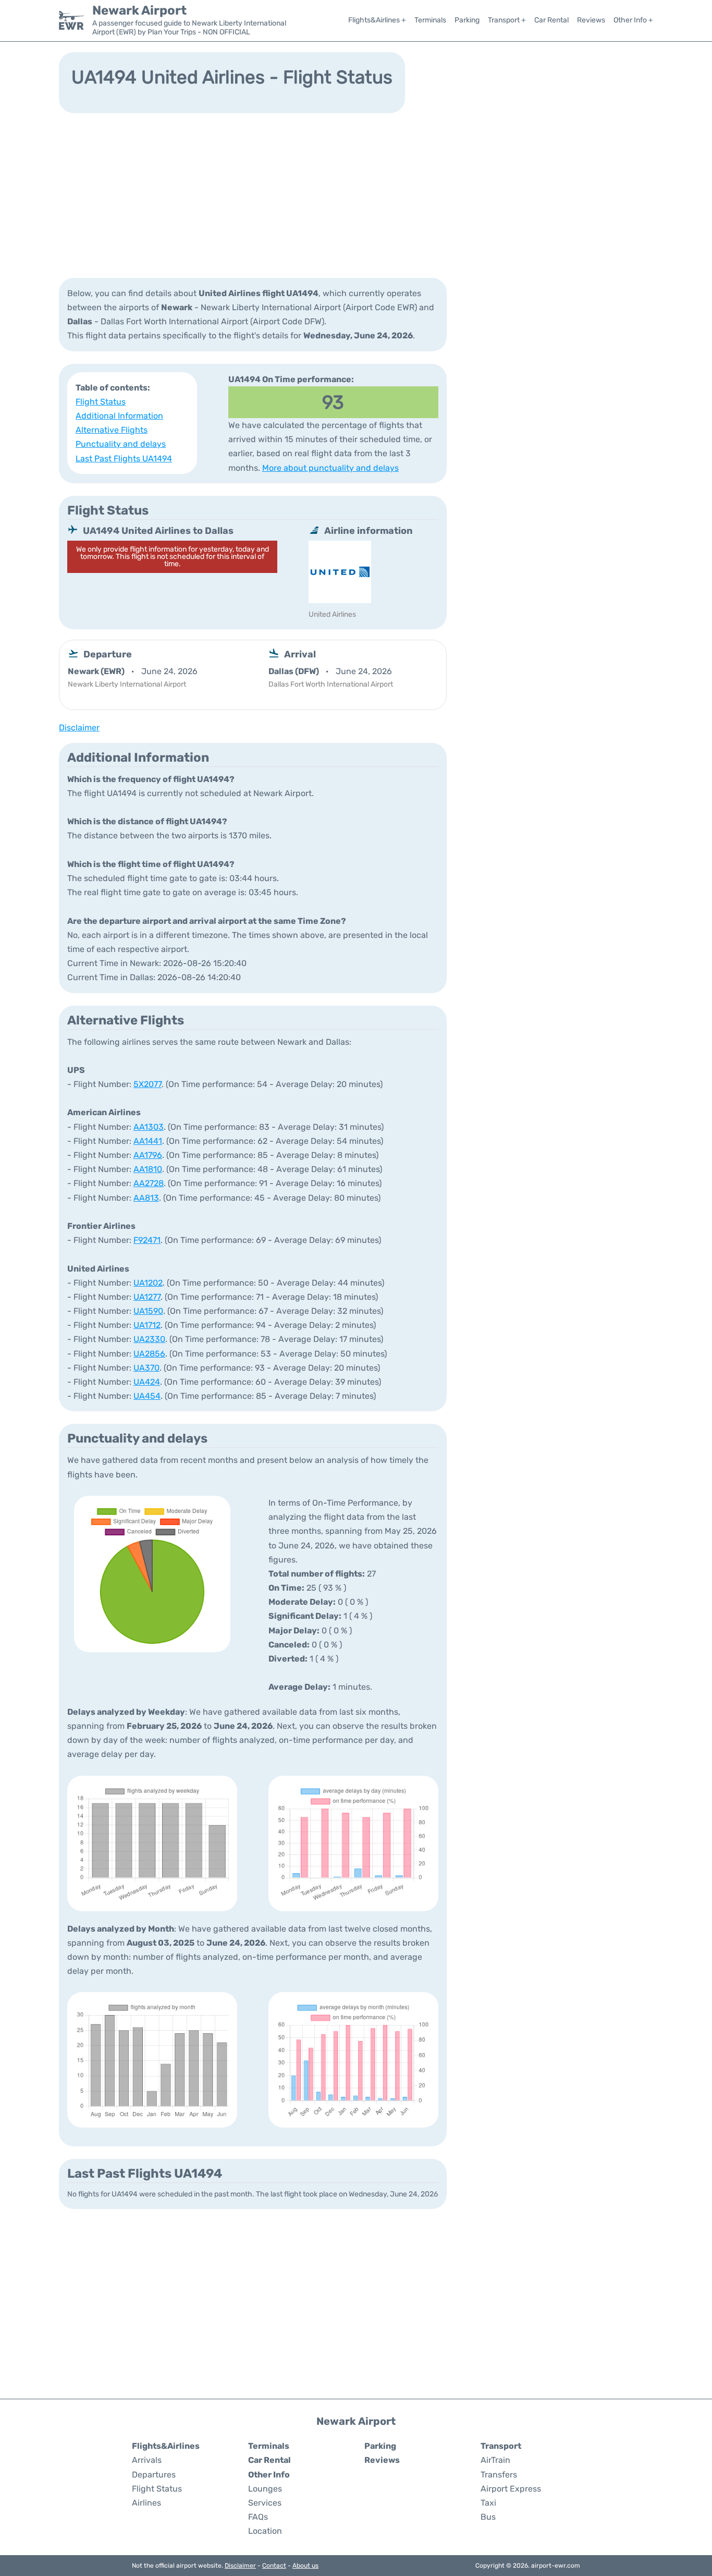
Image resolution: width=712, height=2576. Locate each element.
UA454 (147, 1396)
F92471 (147, 1240)
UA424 (147, 1382)
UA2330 (149, 1339)
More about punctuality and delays (330, 468)
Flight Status (101, 402)
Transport (501, 2446)
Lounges (265, 2489)
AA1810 (148, 1169)
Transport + (507, 20)
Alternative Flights (112, 430)
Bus (488, 2517)
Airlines (146, 2503)
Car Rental (551, 20)
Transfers (499, 2475)
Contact (274, 2566)
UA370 (146, 1368)
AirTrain (495, 2460)
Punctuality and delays (121, 444)
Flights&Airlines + (377, 20)
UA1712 (147, 1325)
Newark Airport (139, 10)
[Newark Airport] (71, 20)
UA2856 (149, 1354)
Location (265, 2531)
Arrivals (147, 2460)
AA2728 (149, 1183)
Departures (154, 2475)
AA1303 (149, 1127)
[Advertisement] (356, 194)
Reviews (591, 20)
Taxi (488, 2503)
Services (265, 2503)
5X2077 (148, 1084)
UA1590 (148, 1311)
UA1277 (147, 1297)
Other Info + (633, 20)
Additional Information (119, 416)
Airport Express (511, 2489)
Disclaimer (240, 2566)
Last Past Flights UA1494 (124, 459)
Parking (467, 20)
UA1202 (148, 1283)
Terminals (430, 20)
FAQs (258, 2517)
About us (305, 2566)
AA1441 (148, 1141)
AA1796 (148, 1155)
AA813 (146, 1198)
